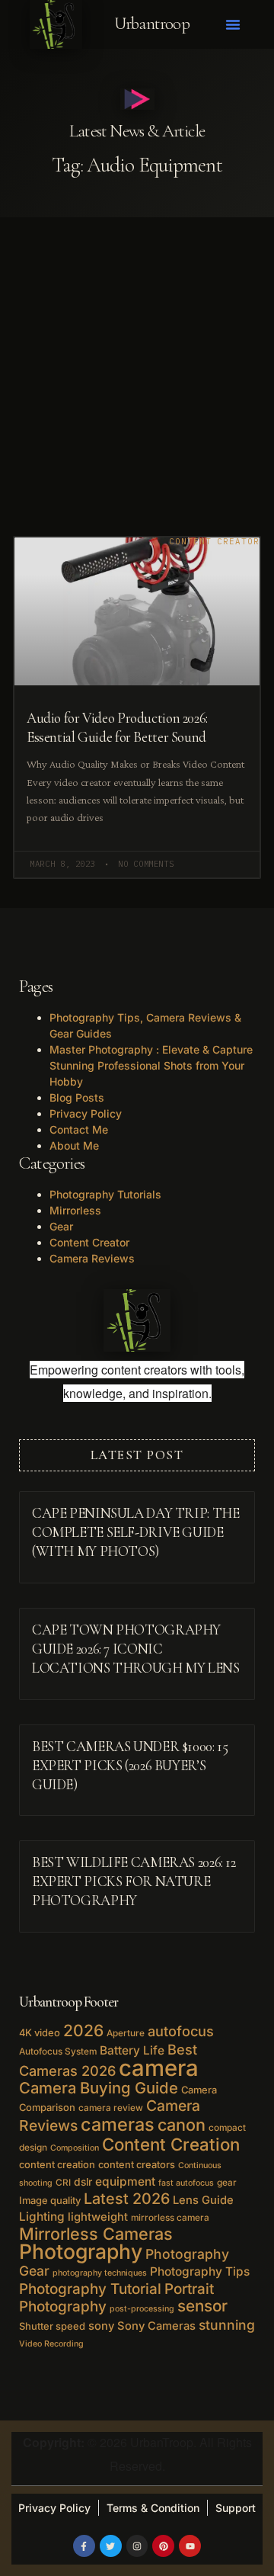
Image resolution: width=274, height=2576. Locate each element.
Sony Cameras (156, 2326)
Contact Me (79, 1129)
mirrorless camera (170, 2218)
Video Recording (51, 2344)
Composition (75, 2148)
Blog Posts (77, 1097)
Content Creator (89, 1242)
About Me (74, 1145)
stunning (227, 2325)
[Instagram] (137, 2546)
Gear (61, 1226)
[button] (233, 24)
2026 (83, 2031)
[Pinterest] (163, 2546)
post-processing (142, 2309)
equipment (125, 2181)
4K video (40, 2032)
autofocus (181, 2031)
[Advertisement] (137, 362)
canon (182, 2125)
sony (101, 2326)
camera (159, 2068)
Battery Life (132, 2050)
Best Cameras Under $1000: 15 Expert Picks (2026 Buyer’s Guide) (130, 1766)
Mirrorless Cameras (96, 2234)
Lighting (42, 2217)
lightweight (98, 2217)
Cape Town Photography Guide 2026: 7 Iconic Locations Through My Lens (136, 1649)
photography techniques (100, 2273)
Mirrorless (75, 1210)
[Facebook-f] (84, 2546)
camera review (111, 2108)
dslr (83, 2182)
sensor (202, 2306)
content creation (57, 2164)
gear (227, 2183)
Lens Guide (203, 2200)
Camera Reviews (92, 1258)
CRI (63, 2183)
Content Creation (171, 2144)
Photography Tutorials (105, 1194)
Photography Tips (200, 2271)
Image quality (50, 2200)
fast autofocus (186, 2183)
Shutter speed (52, 2326)
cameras (118, 2124)
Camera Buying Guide (99, 2088)
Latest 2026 (127, 2199)
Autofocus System (58, 2051)
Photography (81, 2251)
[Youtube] (190, 2546)
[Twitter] (111, 2546)
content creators (137, 2164)
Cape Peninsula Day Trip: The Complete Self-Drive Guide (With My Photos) (135, 1532)
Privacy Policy (86, 1113)
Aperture (126, 2033)
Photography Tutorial (90, 2289)
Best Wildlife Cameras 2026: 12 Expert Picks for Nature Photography (134, 1881)
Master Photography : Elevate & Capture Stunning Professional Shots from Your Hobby (151, 1065)
